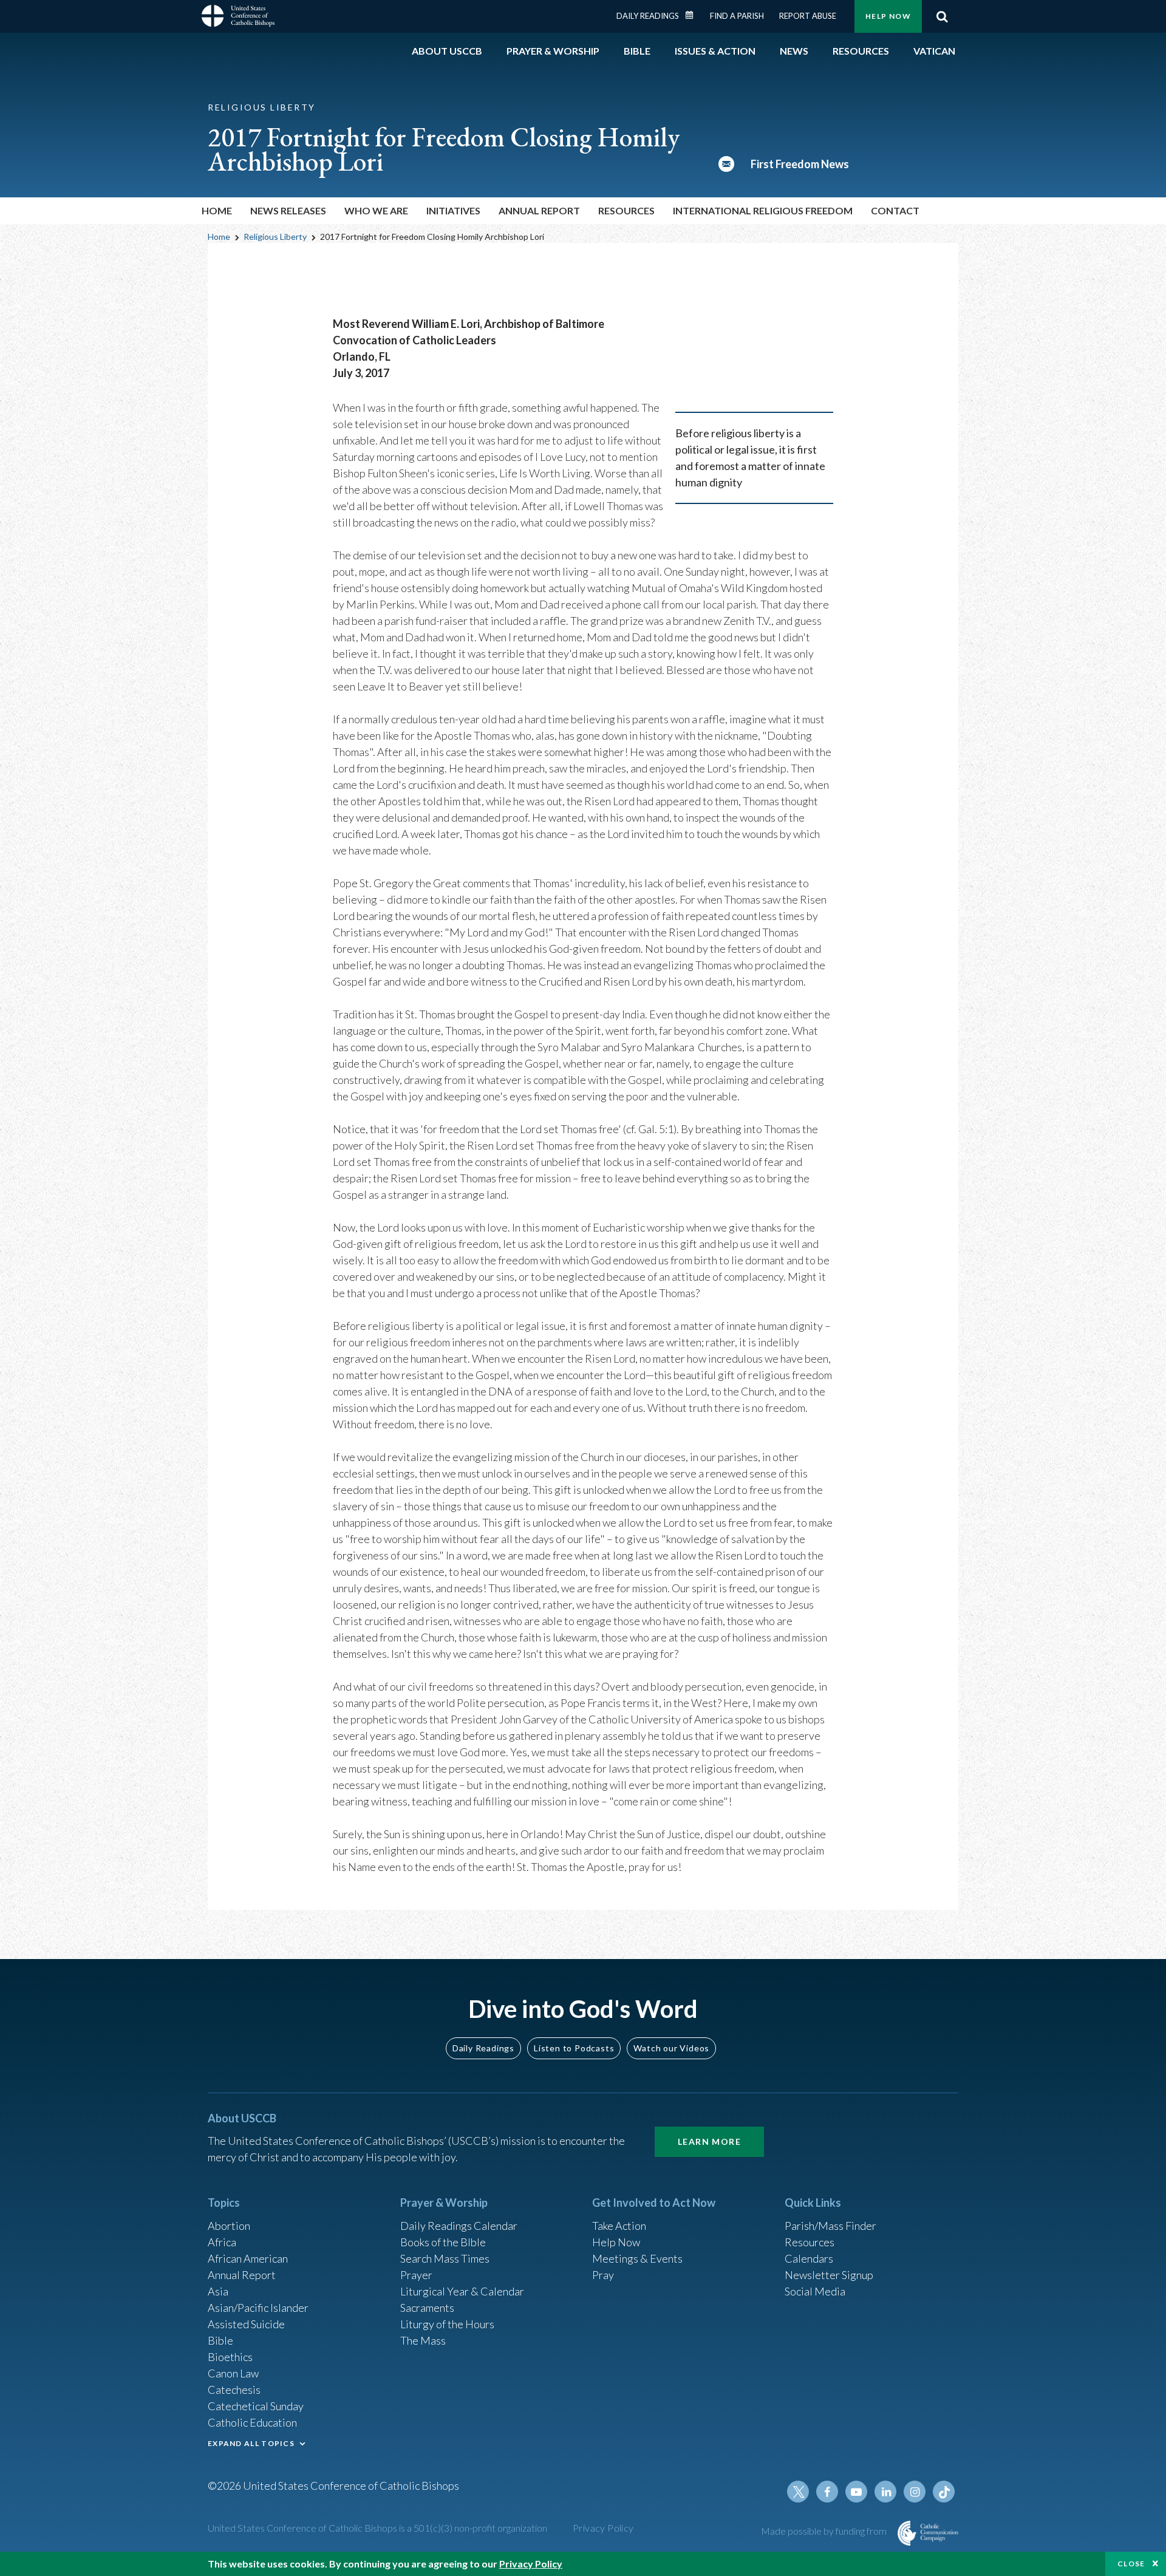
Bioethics (230, 2357)
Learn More (709, 2142)
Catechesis (234, 2390)
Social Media (815, 2291)
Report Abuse (808, 16)
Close (1131, 2564)
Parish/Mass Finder (830, 2226)
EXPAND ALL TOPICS (251, 2443)
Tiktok (944, 2492)
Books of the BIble (443, 2242)
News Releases (288, 210)
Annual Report (539, 210)
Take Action (619, 2226)
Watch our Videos (671, 2048)
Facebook (827, 2492)
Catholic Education (252, 2422)
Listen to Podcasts (574, 2048)
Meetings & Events (637, 2258)
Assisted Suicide (246, 2324)
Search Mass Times (445, 2258)
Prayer (416, 2275)
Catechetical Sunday (256, 2406)
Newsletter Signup (829, 2275)
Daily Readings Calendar (694, 15)
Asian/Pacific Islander (258, 2308)
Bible (220, 2340)
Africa (222, 2242)
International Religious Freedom (763, 210)
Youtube (856, 2492)
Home (217, 210)
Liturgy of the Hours (447, 2324)
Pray (603, 2275)
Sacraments (427, 2308)
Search (942, 16)
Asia (218, 2291)
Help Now (888, 16)
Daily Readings (648, 16)
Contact (895, 210)
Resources (810, 2242)
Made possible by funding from (825, 2531)
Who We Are (376, 210)
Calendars (809, 2258)
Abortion (229, 2226)
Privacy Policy (603, 2528)
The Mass (423, 2340)
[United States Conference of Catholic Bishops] (238, 18)
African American (248, 2258)
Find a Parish (737, 16)
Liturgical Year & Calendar (462, 2291)
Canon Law (233, 2373)
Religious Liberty (275, 237)
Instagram (915, 2492)
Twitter (798, 2492)
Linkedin (885, 2492)
